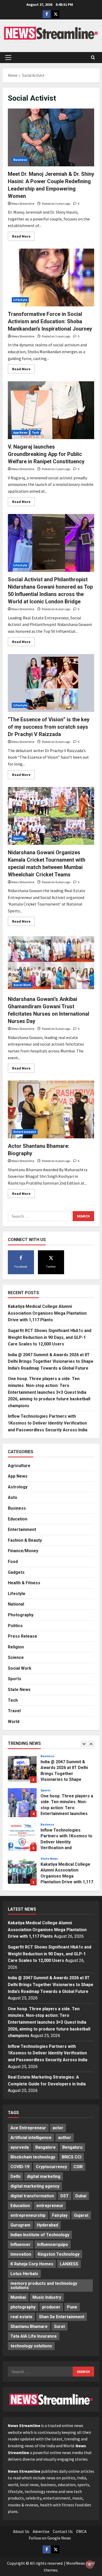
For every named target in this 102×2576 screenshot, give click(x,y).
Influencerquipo (53, 2245)
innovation (21, 2254)
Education (18, 1519)
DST (65, 2196)
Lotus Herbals (24, 2274)
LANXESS (69, 2264)
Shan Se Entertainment (62, 2317)
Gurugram (20, 2225)
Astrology (18, 1487)
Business (20, 160)
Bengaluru (72, 2147)
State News (19, 1690)
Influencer (21, 2245)
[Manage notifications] (90, 2564)
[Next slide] (91, 1744)
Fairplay (60, 2215)
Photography (21, 1615)
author (65, 2138)
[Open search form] (93, 58)
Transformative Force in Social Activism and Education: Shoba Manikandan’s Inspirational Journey (50, 321)
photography (23, 2307)
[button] (8, 58)
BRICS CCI (72, 2157)
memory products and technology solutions (44, 2286)
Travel (14, 1711)
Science (16, 1657)
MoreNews (76, 2563)
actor (58, 2128)
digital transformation (32, 2196)
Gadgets (16, 1572)
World (14, 1722)
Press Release (22, 1636)
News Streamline (23, 204)
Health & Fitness (24, 1583)
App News (20, 432)
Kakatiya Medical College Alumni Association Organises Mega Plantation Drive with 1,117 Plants (47, 1313)
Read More (23, 237)
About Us (21, 2531)
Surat (59, 2326)
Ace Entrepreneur (28, 2128)
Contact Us (63, 2531)
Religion (16, 1647)
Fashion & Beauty (25, 1540)
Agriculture (19, 1466)
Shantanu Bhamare (29, 2326)
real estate (21, 2317)
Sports (18, 838)
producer (51, 2307)
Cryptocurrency (51, 2167)
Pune (72, 2307)
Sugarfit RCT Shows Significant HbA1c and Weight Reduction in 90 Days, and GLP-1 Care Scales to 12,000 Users (50, 1337)
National (16, 1604)
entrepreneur (50, 2206)
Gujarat (81, 2215)
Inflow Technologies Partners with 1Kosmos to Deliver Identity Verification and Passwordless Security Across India (48, 1423)
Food (13, 1562)
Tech (35, 432)
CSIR (78, 2167)
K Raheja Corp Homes (32, 2264)
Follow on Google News (50, 2538)
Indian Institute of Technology (40, 2235)
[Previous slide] (84, 1744)
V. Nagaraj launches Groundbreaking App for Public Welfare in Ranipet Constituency (46, 454)
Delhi (15, 2176)
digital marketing (44, 2176)
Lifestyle (20, 300)
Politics (15, 1626)
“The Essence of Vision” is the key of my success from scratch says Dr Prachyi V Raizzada (49, 727)
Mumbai (18, 2297)
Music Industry (47, 2297)
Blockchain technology (33, 2157)
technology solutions (31, 2346)
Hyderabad (47, 2225)
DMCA (81, 2531)
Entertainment (25, 1132)
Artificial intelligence (31, 2138)
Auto (13, 1497)
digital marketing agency (35, 2186)
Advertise (41, 2531)
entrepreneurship (28, 2215)
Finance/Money (23, 1551)
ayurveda (20, 2147)
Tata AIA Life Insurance (34, 2336)
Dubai (81, 2196)
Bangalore (46, 2147)
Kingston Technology (59, 2254)
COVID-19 (20, 2167)
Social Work (22, 985)
